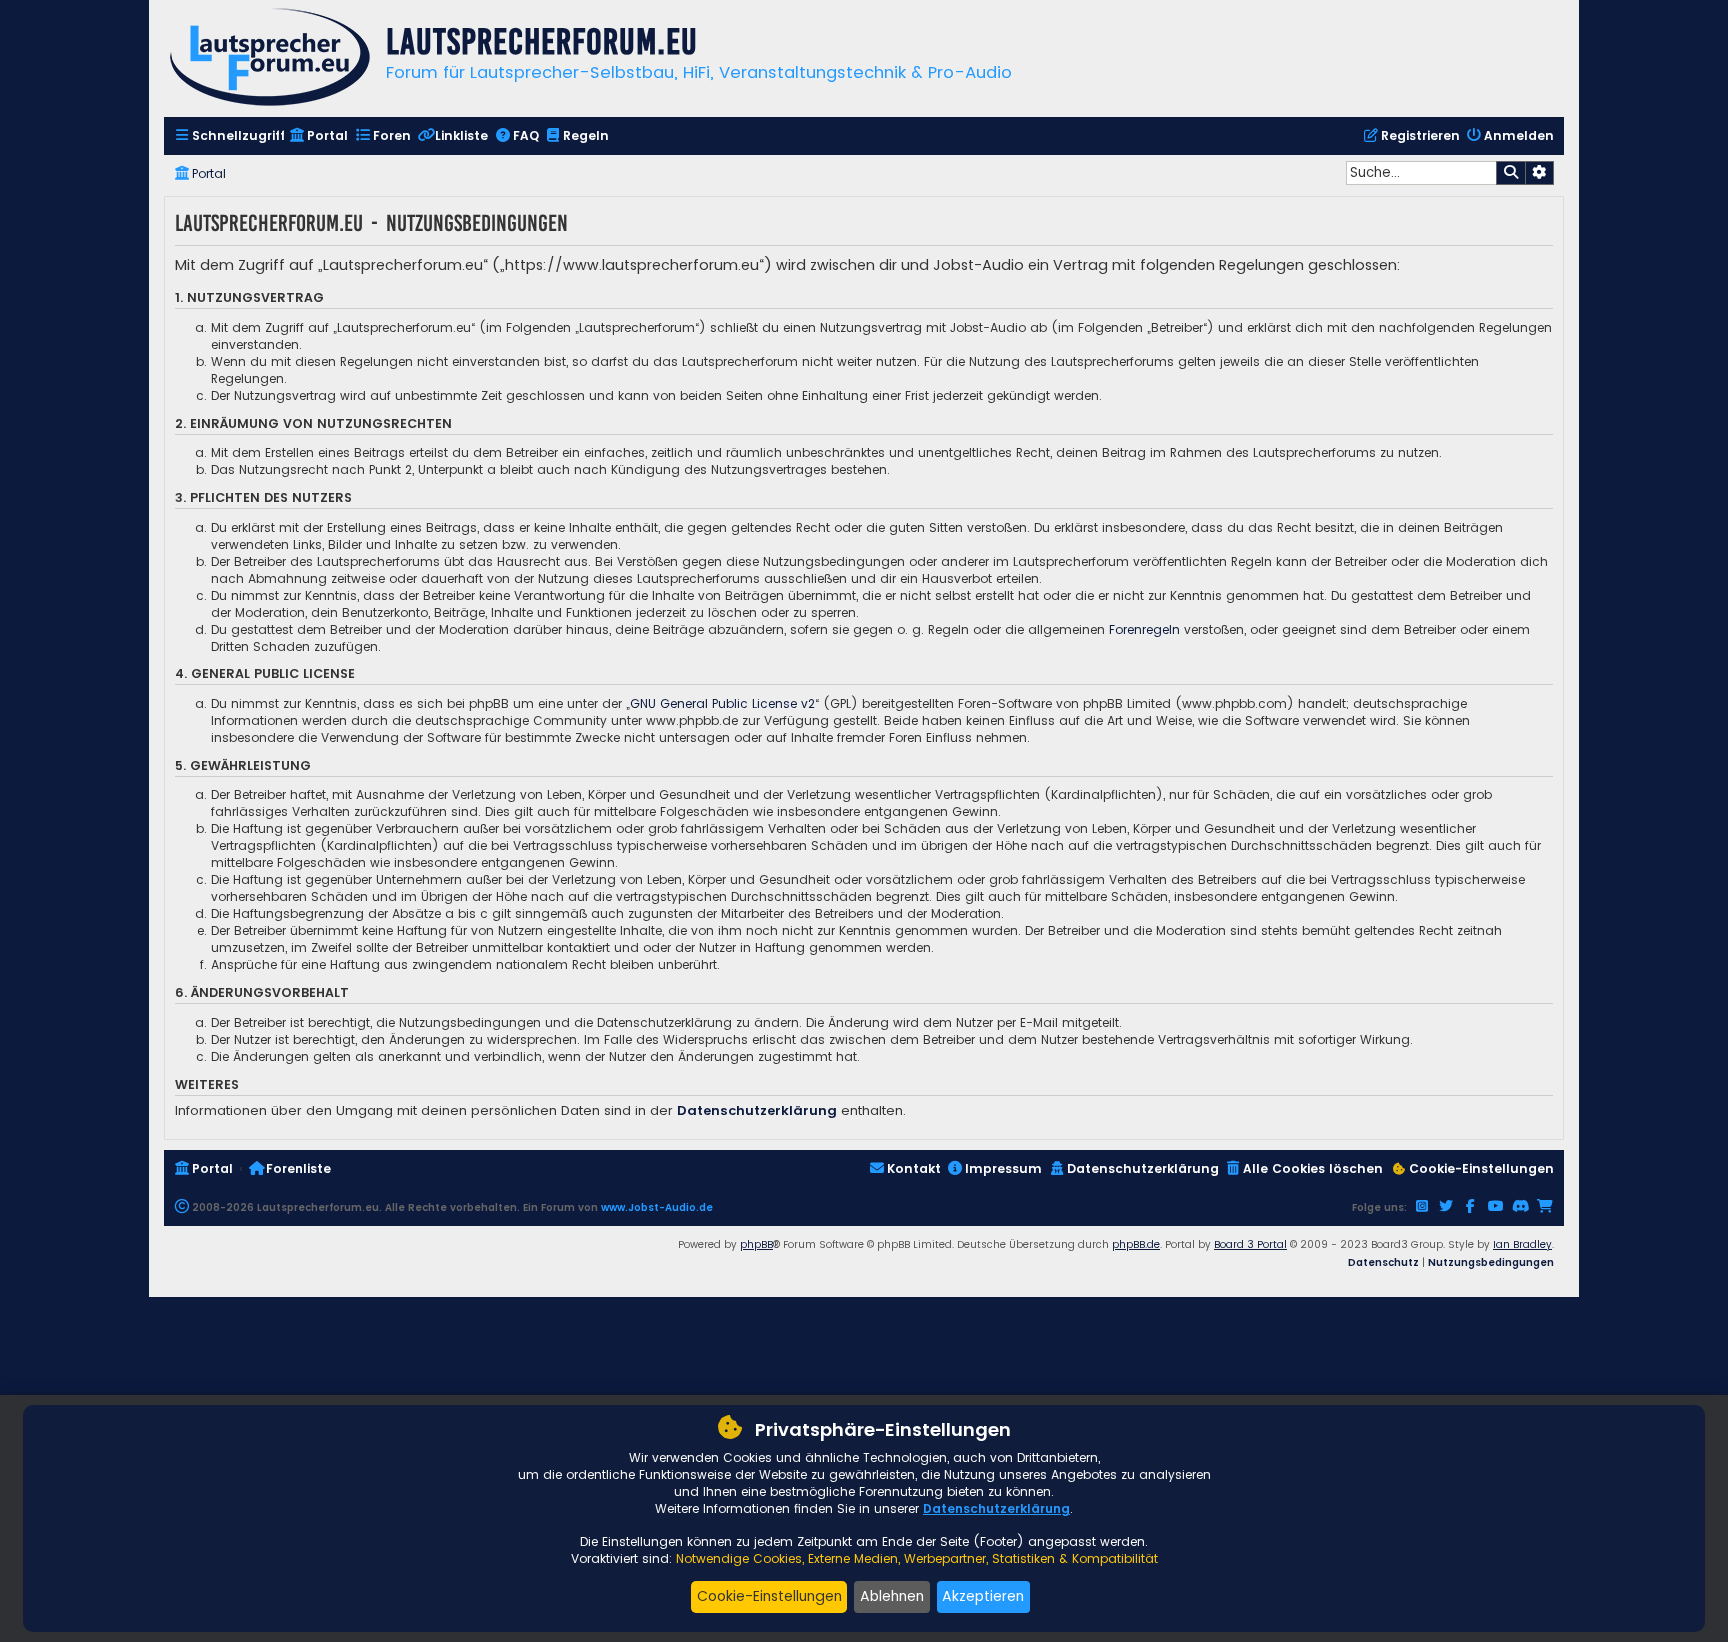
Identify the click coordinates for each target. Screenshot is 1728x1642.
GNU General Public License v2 (722, 703)
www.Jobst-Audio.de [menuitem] (657, 1207)
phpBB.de (1136, 1244)
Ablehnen (892, 1596)
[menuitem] (229, 136)
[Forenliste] (270, 59)
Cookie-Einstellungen (769, 1596)
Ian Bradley (1522, 1244)
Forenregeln (1144, 629)
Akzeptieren (983, 1596)
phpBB (756, 1244)
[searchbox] (1421, 173)
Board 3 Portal (1250, 1244)
